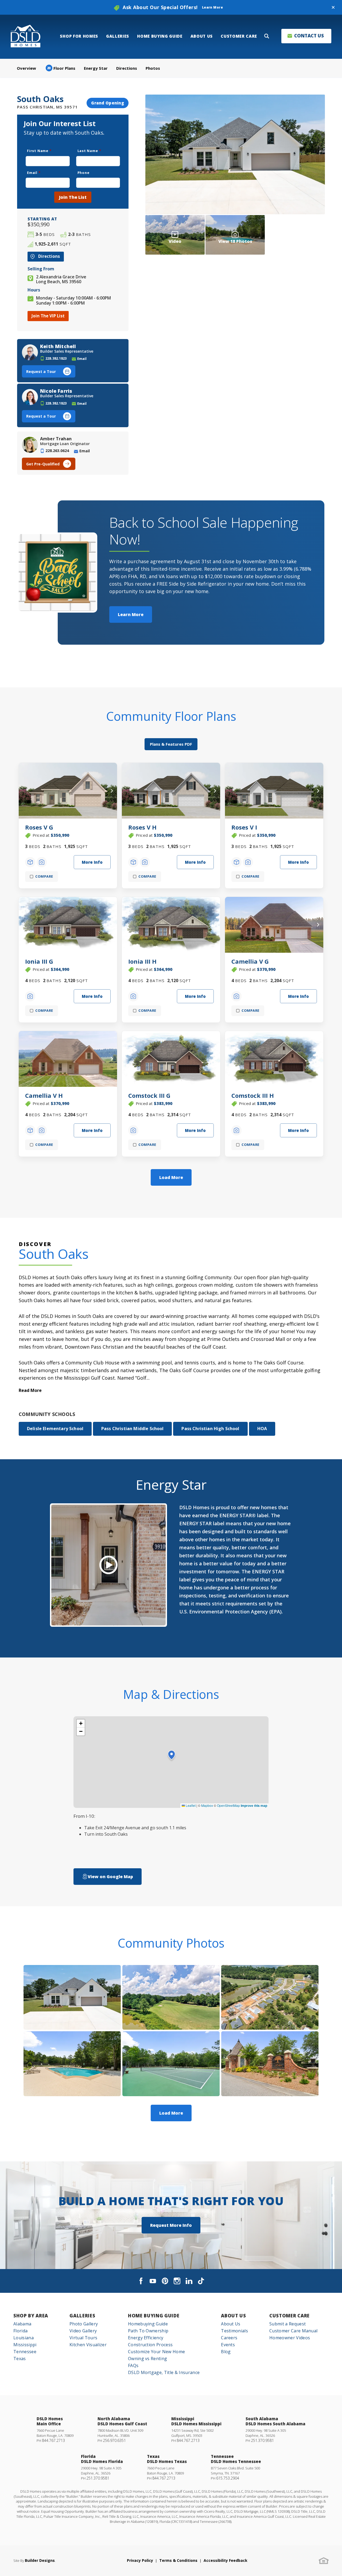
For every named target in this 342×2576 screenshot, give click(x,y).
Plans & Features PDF (171, 744)
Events (228, 2345)
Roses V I (244, 827)
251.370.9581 (262, 2440)
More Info (92, 862)
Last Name (89, 151)
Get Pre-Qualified (43, 464)
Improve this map (254, 1805)
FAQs (133, 2365)
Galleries (82, 2316)
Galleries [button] (118, 36)
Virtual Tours (83, 2338)
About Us (233, 2316)
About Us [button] (202, 36)
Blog (226, 2352)
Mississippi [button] (25, 2345)
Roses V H (142, 827)
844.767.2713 (53, 2440)
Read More (30, 1390)
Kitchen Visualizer (88, 2345)
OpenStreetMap (228, 1805)
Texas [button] (20, 2359)
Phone (83, 173)
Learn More (131, 614)
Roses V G (39, 827)
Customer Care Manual (293, 2331)
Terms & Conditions (178, 2560)
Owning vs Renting (147, 2359)
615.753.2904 (228, 2478)
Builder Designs (40, 2560)
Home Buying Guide (154, 2316)
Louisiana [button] (24, 2338)
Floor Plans (61, 68)
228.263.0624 (57, 451)
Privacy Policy (140, 2560)
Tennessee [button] (25, 2352)
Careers (229, 2338)
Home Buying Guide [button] (160, 36)
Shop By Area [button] (31, 2316)
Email (34, 173)
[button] (333, 7)
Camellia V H (44, 1095)
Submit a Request (287, 2324)
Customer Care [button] (239, 36)
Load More (171, 1177)
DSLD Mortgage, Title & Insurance (164, 2372)
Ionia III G (39, 961)
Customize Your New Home (156, 2352)
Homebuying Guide (148, 2324)
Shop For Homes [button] (79, 36)
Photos (153, 68)
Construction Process (150, 2345)
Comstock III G (149, 1095)
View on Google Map (110, 1877)
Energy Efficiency (146, 2338)
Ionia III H (142, 961)
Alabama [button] (22, 2324)
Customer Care (289, 2316)
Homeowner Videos (290, 2338)
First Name (39, 151)
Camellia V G (250, 961)
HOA (262, 1429)
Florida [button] (20, 2331)
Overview (26, 68)
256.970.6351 (114, 2440)
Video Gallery (83, 2331)
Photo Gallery (84, 2324)
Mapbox (207, 1805)
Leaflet (190, 1805)
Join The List (73, 197)
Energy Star (96, 68)
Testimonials (234, 2331)
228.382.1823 (56, 358)
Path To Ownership (148, 2331)
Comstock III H (253, 1095)
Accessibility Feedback (226, 2560)
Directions (127, 68)
